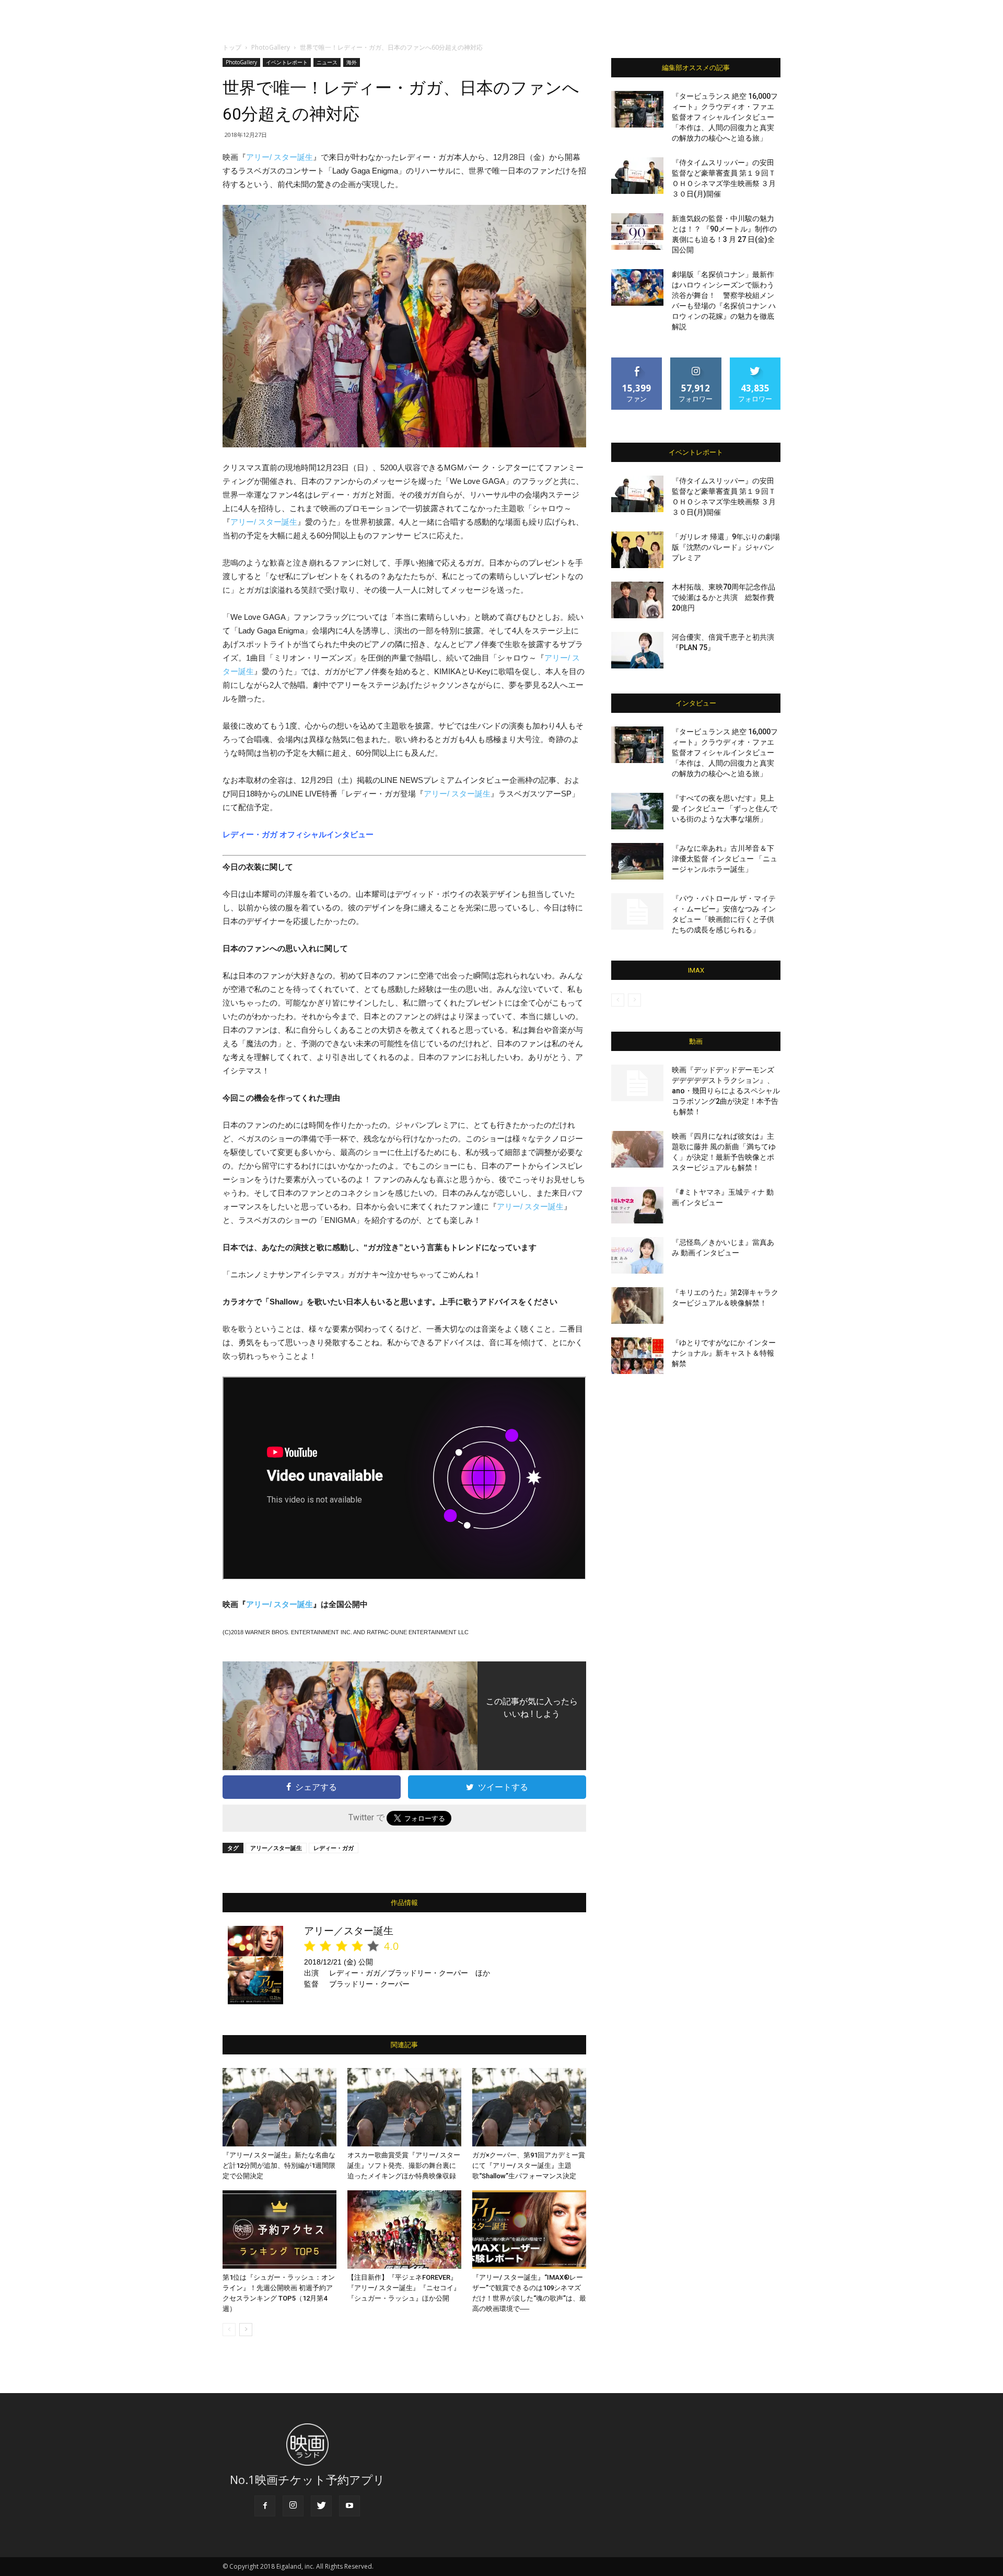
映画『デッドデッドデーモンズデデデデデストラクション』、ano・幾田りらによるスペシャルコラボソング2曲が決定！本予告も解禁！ (726, 1091)
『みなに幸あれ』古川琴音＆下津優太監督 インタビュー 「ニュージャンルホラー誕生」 (725, 859)
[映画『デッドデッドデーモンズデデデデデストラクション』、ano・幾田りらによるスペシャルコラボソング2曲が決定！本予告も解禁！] (637, 1083)
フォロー (696, 361)
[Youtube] (349, 2506)
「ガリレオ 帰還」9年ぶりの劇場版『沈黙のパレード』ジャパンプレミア (726, 547)
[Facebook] (265, 2506)
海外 (352, 62)
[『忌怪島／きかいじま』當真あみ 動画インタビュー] (637, 1255)
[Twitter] (321, 2506)
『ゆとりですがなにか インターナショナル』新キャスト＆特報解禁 (724, 1353)
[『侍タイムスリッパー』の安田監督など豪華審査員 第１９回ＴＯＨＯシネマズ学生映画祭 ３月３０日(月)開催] (637, 176)
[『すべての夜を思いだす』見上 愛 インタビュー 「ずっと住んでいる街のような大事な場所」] (637, 811)
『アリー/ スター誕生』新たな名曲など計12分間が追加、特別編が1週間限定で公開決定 (279, 2165)
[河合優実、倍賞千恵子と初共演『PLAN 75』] (637, 650)
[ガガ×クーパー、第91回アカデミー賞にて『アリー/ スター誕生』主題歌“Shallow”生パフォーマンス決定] (529, 2107)
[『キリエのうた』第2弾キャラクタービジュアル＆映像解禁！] (637, 1306)
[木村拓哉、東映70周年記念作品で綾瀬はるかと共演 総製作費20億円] (637, 600)
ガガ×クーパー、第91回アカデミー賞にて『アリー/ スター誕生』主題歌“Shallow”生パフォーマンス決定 (529, 2165)
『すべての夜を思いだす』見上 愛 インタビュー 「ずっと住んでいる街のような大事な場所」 (725, 808)
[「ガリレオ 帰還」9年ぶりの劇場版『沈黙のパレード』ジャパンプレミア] (637, 550)
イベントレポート (287, 62)
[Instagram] (293, 2506)
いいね (637, 361)
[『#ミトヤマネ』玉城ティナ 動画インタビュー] (637, 1205)
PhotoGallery (271, 47)
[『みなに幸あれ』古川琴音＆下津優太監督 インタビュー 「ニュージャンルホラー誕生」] (637, 861)
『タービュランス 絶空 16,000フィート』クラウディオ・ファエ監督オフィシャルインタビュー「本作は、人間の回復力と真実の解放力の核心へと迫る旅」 (725, 117)
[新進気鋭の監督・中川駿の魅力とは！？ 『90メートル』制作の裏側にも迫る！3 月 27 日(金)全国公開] (637, 232)
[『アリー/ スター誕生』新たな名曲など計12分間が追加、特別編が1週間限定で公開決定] (279, 2107)
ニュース (327, 62)
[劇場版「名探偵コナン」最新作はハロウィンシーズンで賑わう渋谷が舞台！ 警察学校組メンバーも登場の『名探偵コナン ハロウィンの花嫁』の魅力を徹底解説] (637, 287)
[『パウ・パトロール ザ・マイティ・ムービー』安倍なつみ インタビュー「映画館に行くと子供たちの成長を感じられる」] (637, 911)
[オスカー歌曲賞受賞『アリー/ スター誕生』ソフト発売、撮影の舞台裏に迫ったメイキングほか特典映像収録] (404, 2107)
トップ (232, 47)
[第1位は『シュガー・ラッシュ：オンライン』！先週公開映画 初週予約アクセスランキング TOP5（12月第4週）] (279, 2230)
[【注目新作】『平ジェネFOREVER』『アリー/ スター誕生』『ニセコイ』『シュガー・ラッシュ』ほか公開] (404, 2230)
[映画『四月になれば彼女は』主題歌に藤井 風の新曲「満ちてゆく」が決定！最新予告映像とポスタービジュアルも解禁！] (637, 1149)
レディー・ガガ (334, 1848)
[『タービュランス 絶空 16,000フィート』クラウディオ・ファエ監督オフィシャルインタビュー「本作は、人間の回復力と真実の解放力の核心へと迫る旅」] (637, 109)
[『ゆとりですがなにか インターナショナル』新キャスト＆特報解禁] (637, 1356)
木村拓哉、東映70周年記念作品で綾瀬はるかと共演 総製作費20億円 (724, 597)
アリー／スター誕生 (276, 1848)
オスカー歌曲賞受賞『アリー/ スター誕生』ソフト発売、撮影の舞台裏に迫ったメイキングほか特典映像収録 (404, 2165)
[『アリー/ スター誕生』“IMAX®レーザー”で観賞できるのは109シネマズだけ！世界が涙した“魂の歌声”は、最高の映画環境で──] (529, 2230)
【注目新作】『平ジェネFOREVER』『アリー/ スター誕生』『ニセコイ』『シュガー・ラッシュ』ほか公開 (404, 2288)
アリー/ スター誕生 (279, 157)
